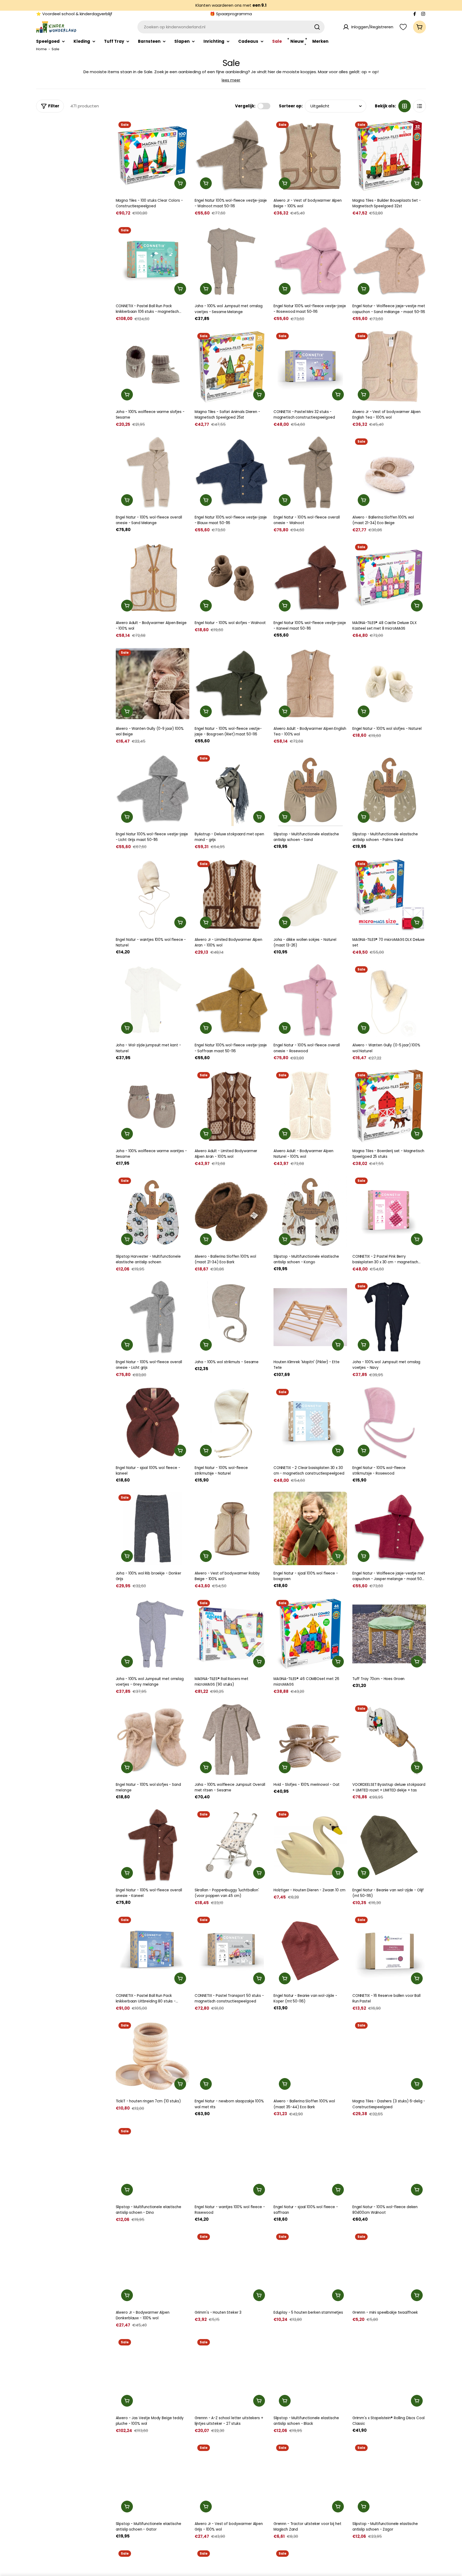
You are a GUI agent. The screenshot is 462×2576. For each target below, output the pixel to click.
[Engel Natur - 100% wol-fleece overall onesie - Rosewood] (310, 1000)
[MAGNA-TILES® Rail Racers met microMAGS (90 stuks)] (231, 1634)
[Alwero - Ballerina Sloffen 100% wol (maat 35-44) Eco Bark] (310, 2056)
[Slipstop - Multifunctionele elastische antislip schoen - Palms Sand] (389, 789)
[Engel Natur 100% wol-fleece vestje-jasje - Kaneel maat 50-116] (310, 578)
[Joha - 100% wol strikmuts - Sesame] (231, 1317)
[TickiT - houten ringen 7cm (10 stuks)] (153, 2056)
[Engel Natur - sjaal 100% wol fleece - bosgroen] (310, 1528)
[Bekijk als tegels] (405, 106)
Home (41, 49)
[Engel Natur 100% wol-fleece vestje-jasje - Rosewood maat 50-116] (310, 261)
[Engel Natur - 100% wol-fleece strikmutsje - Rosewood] (389, 1423)
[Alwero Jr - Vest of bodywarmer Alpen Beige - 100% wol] (310, 156)
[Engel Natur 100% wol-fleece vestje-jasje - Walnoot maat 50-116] (231, 156)
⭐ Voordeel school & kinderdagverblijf (74, 14)
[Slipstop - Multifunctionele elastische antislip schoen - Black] (310, 2373)
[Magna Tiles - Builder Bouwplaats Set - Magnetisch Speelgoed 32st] (389, 156)
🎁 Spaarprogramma (231, 14)
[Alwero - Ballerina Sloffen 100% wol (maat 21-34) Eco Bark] (231, 1212)
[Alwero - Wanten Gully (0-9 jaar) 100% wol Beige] (153, 683)
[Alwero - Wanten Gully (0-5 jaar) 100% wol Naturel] (389, 1000)
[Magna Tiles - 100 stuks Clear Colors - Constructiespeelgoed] (153, 156)
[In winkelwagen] (180, 183)
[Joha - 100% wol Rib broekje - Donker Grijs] (153, 1528)
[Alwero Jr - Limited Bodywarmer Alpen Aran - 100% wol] (231, 895)
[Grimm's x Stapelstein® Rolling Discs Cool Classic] (389, 2373)
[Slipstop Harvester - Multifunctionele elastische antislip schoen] (153, 1212)
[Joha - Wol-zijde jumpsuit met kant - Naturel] (153, 1000)
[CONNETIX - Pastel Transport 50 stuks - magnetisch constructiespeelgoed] (231, 1951)
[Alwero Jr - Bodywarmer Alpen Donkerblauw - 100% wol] (153, 2268)
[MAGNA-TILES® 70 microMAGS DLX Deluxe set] (389, 895)
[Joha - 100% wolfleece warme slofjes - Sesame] (153, 367)
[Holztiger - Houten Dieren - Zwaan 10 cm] (310, 1845)
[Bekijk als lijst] (419, 106)
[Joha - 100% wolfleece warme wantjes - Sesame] (153, 1106)
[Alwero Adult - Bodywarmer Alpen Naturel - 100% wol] (310, 1106)
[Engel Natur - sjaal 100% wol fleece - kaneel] (153, 1423)
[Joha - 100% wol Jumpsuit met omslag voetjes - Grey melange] (153, 1634)
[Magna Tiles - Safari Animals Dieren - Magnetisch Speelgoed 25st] (231, 367)
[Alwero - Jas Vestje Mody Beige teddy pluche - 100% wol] (153, 2373)
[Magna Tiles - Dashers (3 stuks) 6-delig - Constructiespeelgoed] (389, 2056)
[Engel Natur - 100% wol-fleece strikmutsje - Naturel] (231, 1423)
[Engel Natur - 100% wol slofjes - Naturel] (389, 683)
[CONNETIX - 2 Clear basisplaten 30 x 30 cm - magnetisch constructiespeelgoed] (310, 1423)
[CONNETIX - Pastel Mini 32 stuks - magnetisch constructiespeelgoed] (310, 367)
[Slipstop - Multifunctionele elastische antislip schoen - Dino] (153, 2162)
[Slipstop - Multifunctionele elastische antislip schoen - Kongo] (310, 1212)
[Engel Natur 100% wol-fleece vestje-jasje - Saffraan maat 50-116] (231, 1000)
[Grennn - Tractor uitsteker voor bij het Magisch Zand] (310, 2479)
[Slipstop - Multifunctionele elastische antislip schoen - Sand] (310, 789)
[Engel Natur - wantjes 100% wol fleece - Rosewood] (231, 2162)
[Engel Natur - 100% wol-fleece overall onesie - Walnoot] (310, 472)
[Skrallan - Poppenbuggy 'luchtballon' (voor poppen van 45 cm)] (231, 1845)
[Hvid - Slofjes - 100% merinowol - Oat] (310, 1739)
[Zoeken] (317, 27)
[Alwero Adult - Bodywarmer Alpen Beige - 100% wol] (153, 578)
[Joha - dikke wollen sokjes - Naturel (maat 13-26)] (310, 895)
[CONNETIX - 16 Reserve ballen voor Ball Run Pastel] (389, 1951)
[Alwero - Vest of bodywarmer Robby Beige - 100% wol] (231, 1528)
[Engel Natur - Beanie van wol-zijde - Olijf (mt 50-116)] (389, 1845)
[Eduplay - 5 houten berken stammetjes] (310, 2268)
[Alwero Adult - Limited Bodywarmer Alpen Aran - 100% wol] (231, 1106)
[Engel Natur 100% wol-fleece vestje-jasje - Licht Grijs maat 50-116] (153, 789)
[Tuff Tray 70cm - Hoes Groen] (389, 1634)
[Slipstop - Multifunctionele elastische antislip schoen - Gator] (153, 2479)
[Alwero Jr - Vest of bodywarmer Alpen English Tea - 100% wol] (389, 367)
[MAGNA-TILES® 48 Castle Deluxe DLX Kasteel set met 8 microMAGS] (389, 578)
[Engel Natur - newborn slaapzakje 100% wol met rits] (231, 2056)
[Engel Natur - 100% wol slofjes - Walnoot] (231, 578)
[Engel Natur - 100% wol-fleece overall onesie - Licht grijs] (153, 1317)
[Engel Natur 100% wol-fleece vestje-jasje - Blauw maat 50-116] (231, 472)
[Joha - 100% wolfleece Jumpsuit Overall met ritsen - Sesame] (231, 1739)
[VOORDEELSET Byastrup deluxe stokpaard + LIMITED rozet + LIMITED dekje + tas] (389, 1739)
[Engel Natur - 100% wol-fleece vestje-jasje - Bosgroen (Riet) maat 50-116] (231, 683)
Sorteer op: (291, 106)
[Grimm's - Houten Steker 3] (231, 2268)
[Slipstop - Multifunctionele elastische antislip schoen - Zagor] (389, 2479)
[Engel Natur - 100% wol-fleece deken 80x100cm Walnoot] (389, 2162)
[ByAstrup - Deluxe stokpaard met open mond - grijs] (231, 789)
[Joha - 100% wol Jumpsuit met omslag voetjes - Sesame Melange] (231, 261)
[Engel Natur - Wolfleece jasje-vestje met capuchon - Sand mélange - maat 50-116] (389, 261)
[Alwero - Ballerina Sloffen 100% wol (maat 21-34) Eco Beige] (389, 472)
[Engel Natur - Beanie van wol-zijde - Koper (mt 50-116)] (310, 1951)
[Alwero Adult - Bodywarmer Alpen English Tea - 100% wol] (310, 683)
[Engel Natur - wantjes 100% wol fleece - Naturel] (153, 895)
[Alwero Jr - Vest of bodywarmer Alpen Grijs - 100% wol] (231, 2479)
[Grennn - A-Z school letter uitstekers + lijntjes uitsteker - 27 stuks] (231, 2373)
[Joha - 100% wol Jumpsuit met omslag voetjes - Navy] (389, 1317)
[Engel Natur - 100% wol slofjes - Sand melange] (153, 1739)
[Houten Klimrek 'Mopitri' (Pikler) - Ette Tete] (310, 1317)
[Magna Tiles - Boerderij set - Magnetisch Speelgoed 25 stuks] (389, 1106)
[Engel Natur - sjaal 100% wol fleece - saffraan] (310, 2162)
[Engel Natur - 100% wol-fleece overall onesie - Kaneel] (153, 1845)
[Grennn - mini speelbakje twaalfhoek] (389, 2268)
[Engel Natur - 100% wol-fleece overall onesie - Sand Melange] (153, 472)
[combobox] (231, 27)
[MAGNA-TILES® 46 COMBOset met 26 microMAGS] (310, 1634)
